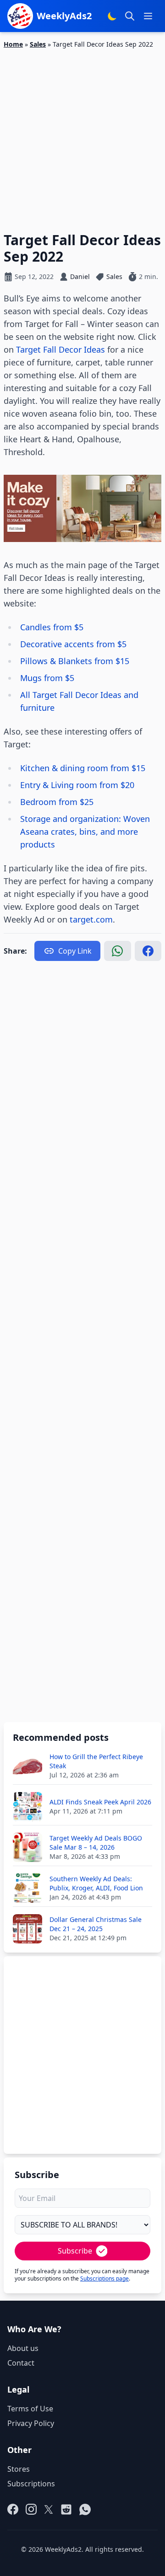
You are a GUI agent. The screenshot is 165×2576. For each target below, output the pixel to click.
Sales (38, 44)
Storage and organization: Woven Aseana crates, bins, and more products (85, 832)
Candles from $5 (53, 627)
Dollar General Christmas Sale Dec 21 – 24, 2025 (96, 1924)
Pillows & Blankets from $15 (76, 661)
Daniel (80, 276)
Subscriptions (31, 2484)
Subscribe (75, 2251)
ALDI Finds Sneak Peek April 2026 (100, 1802)
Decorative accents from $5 (74, 644)
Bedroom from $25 (58, 802)
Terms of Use (30, 2409)
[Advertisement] (82, 135)
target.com (91, 919)
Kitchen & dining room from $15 (83, 768)
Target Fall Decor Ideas (60, 349)
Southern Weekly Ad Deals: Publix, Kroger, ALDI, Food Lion (96, 1883)
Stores (19, 2469)
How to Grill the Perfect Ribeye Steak (96, 1761)
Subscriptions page (104, 2278)
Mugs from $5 (48, 678)
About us (23, 2348)
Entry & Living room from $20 (77, 785)
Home (13, 44)
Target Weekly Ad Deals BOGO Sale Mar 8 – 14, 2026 (96, 1843)
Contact (21, 2363)
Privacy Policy (31, 2423)
